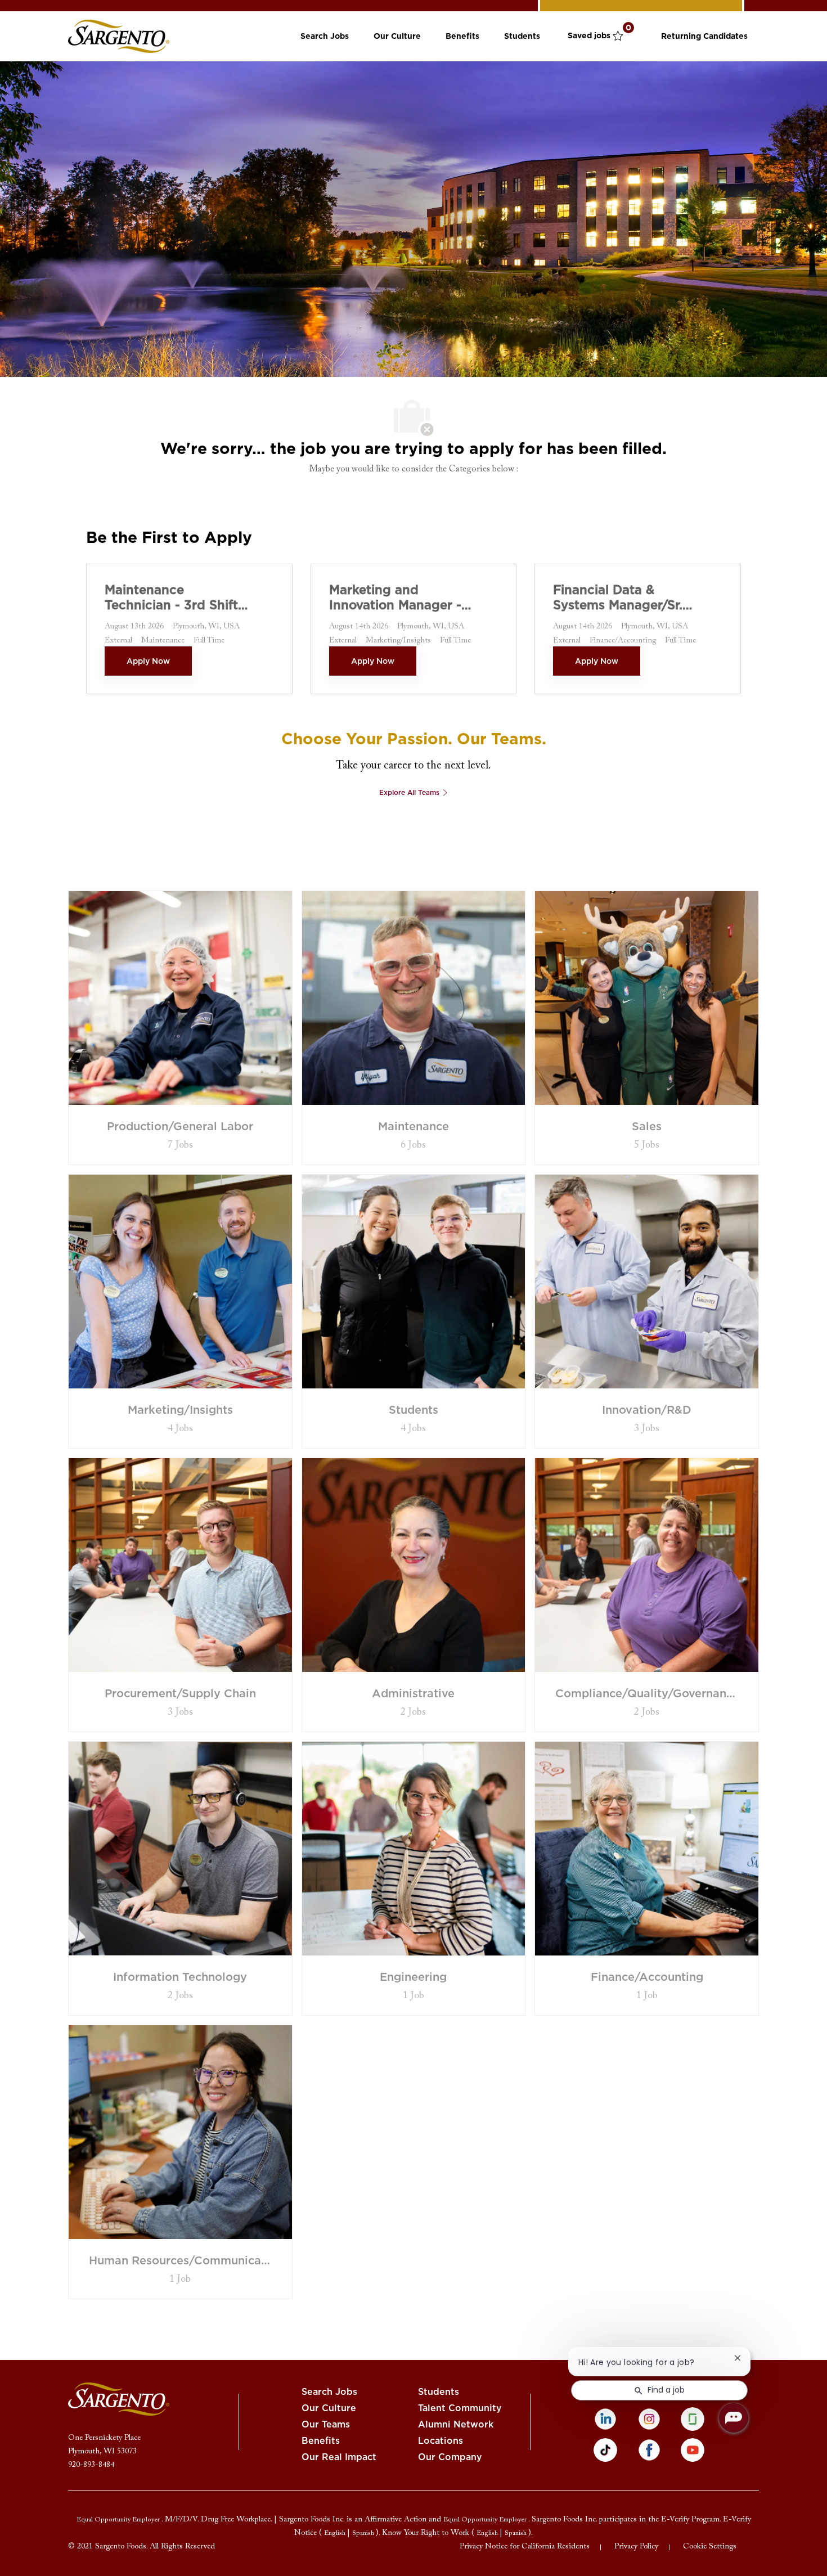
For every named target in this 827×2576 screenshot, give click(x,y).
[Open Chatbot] (734, 2418)
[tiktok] (605, 2450)
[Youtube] (693, 2450)
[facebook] (649, 2450)
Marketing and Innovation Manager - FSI (395, 598)
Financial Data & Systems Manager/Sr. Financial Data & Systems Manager (618, 598)
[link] (119, 36)
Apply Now (148, 661)
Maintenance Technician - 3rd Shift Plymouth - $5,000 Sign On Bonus (171, 598)
